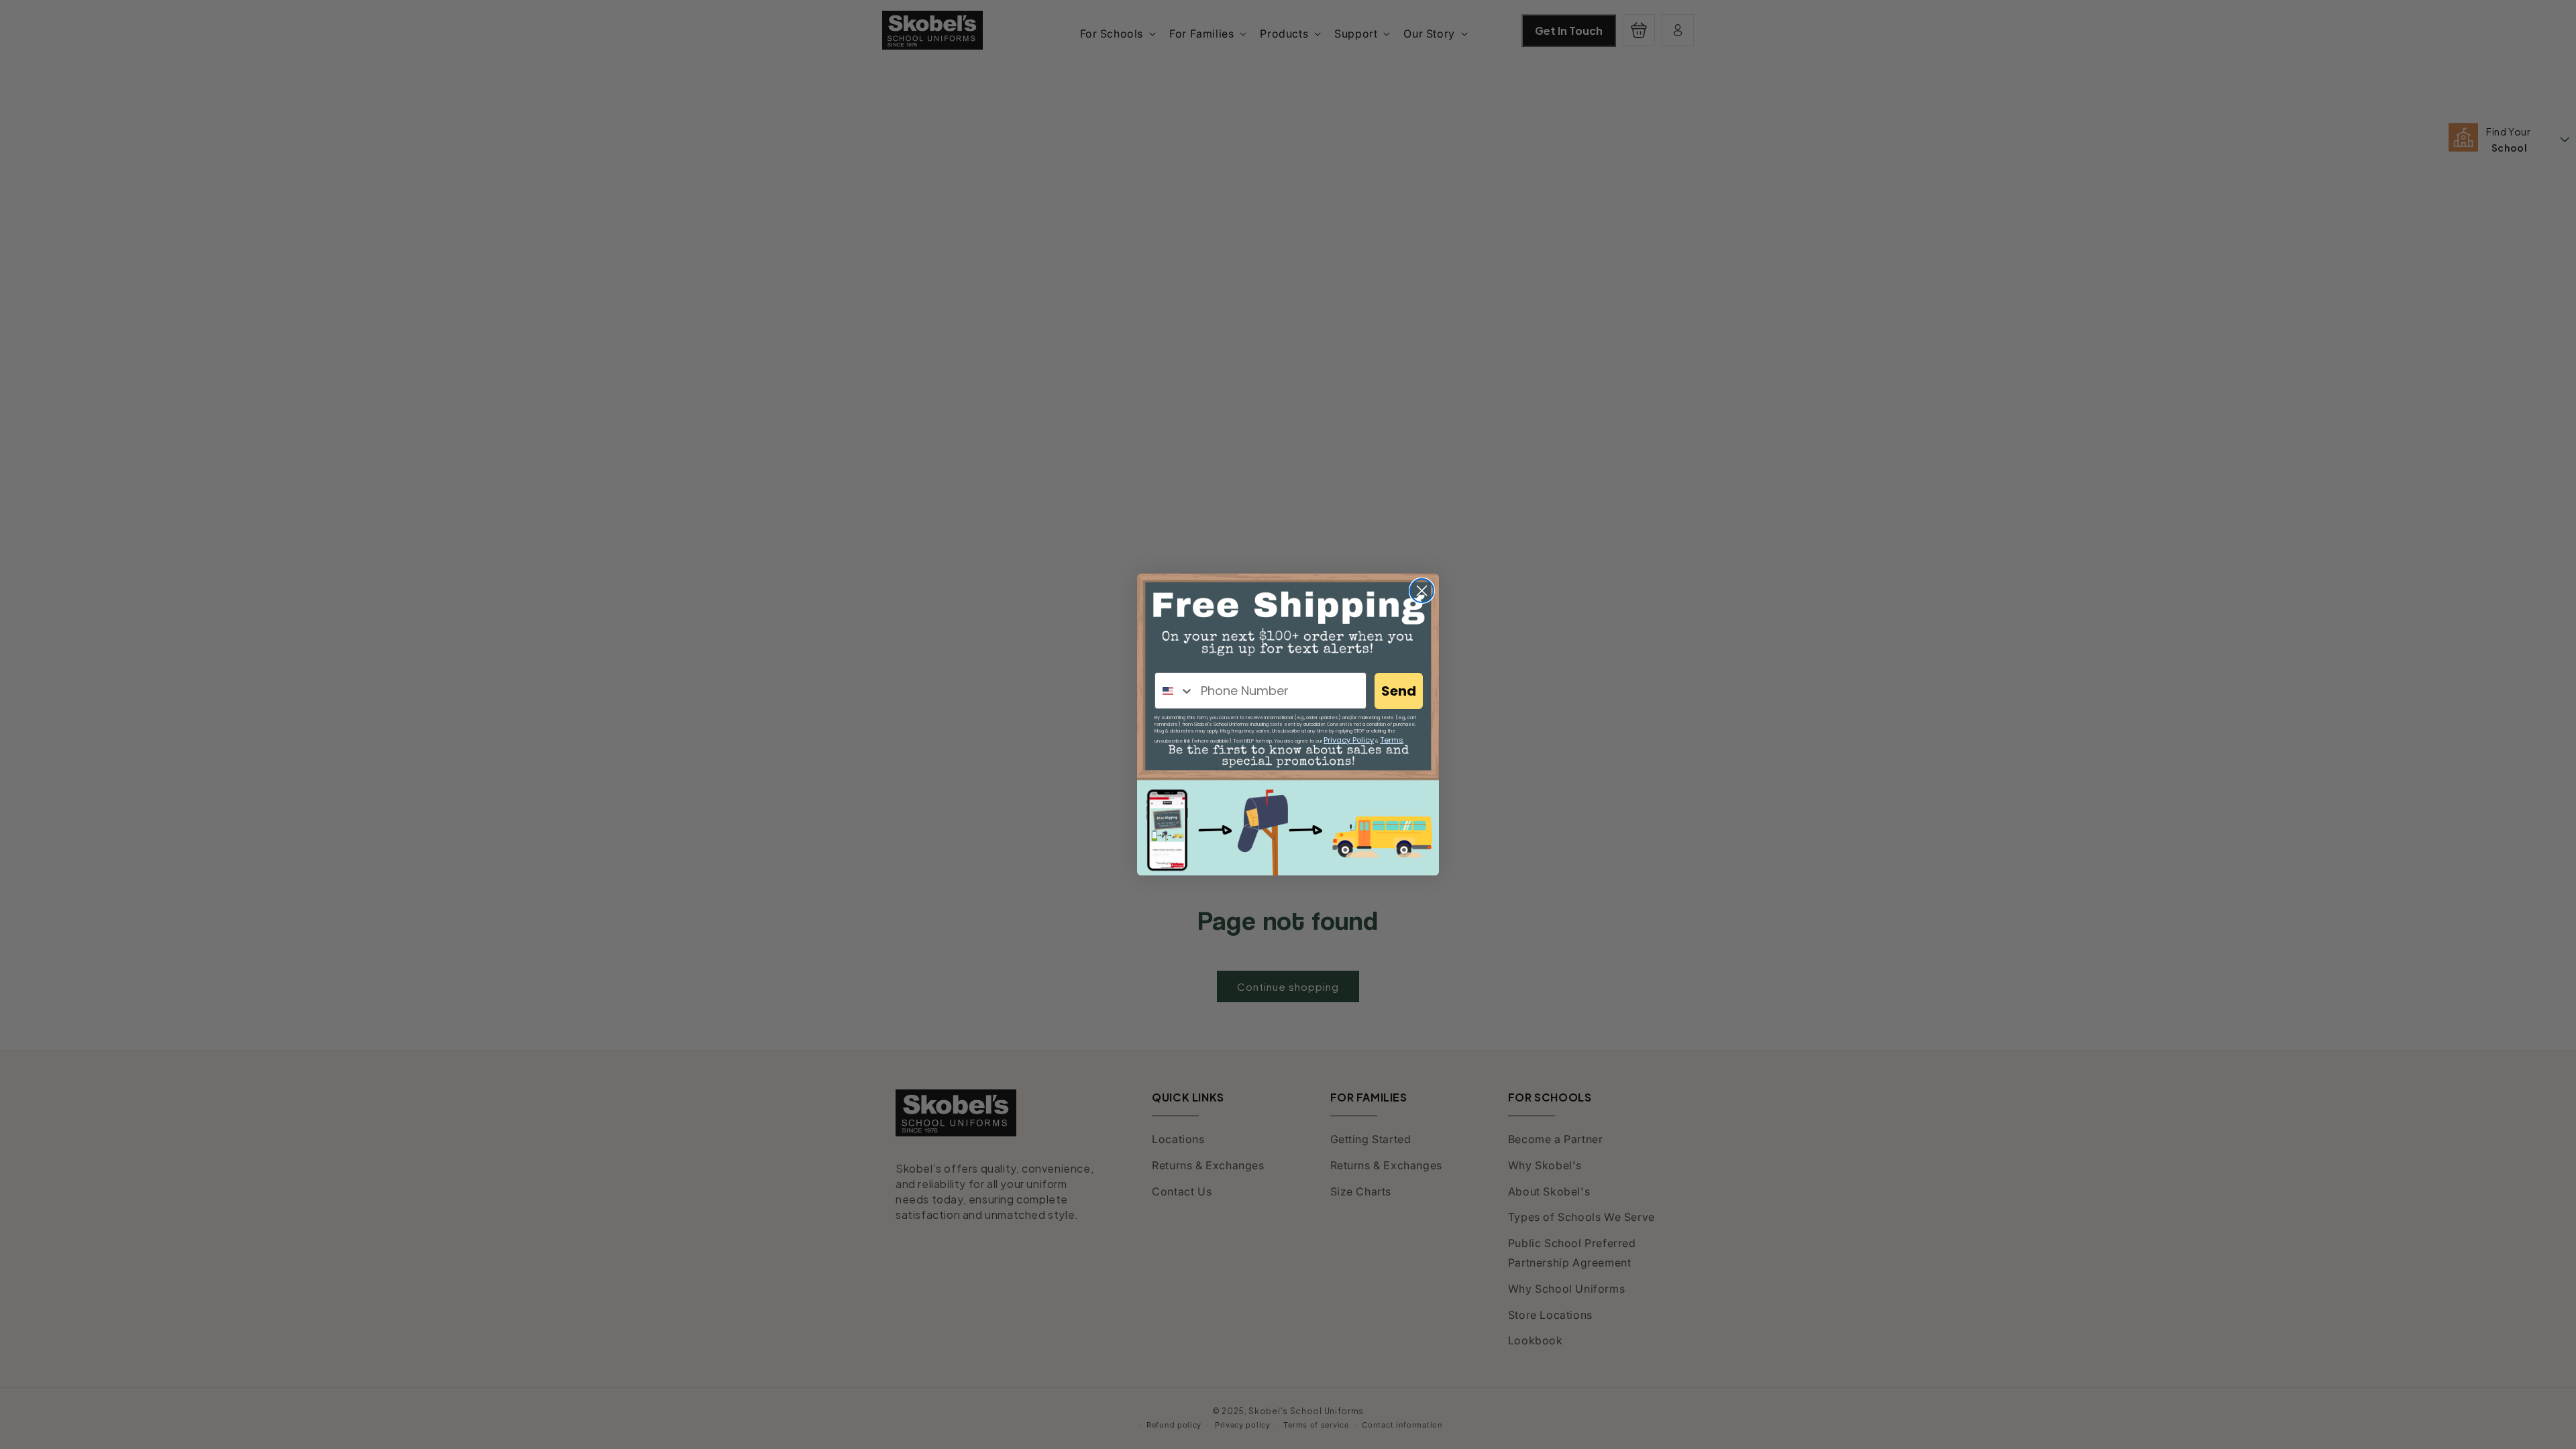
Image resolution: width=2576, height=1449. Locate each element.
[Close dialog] (1422, 591)
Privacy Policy (1349, 740)
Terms (1392, 740)
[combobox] (1175, 691)
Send (1399, 691)
